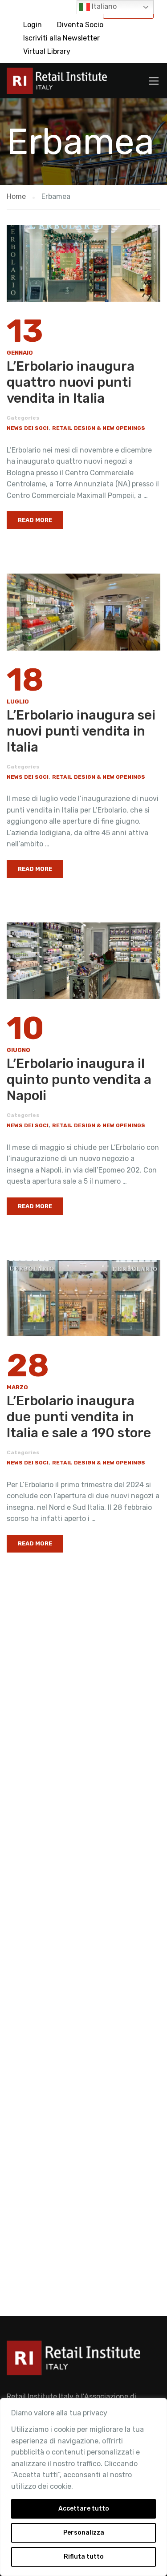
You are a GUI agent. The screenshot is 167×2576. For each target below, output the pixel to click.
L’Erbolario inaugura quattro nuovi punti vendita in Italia (71, 382)
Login (33, 25)
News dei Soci (28, 428)
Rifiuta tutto (84, 2557)
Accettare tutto (84, 2509)
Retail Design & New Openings (99, 428)
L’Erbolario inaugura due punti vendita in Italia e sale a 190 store (79, 1417)
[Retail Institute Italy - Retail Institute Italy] (57, 83)
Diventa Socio (80, 25)
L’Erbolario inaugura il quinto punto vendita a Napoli (79, 1080)
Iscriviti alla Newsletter (61, 38)
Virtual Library (47, 51)
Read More (35, 520)
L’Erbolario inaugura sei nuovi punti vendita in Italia (81, 731)
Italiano (103, 6)
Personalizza (84, 2533)
